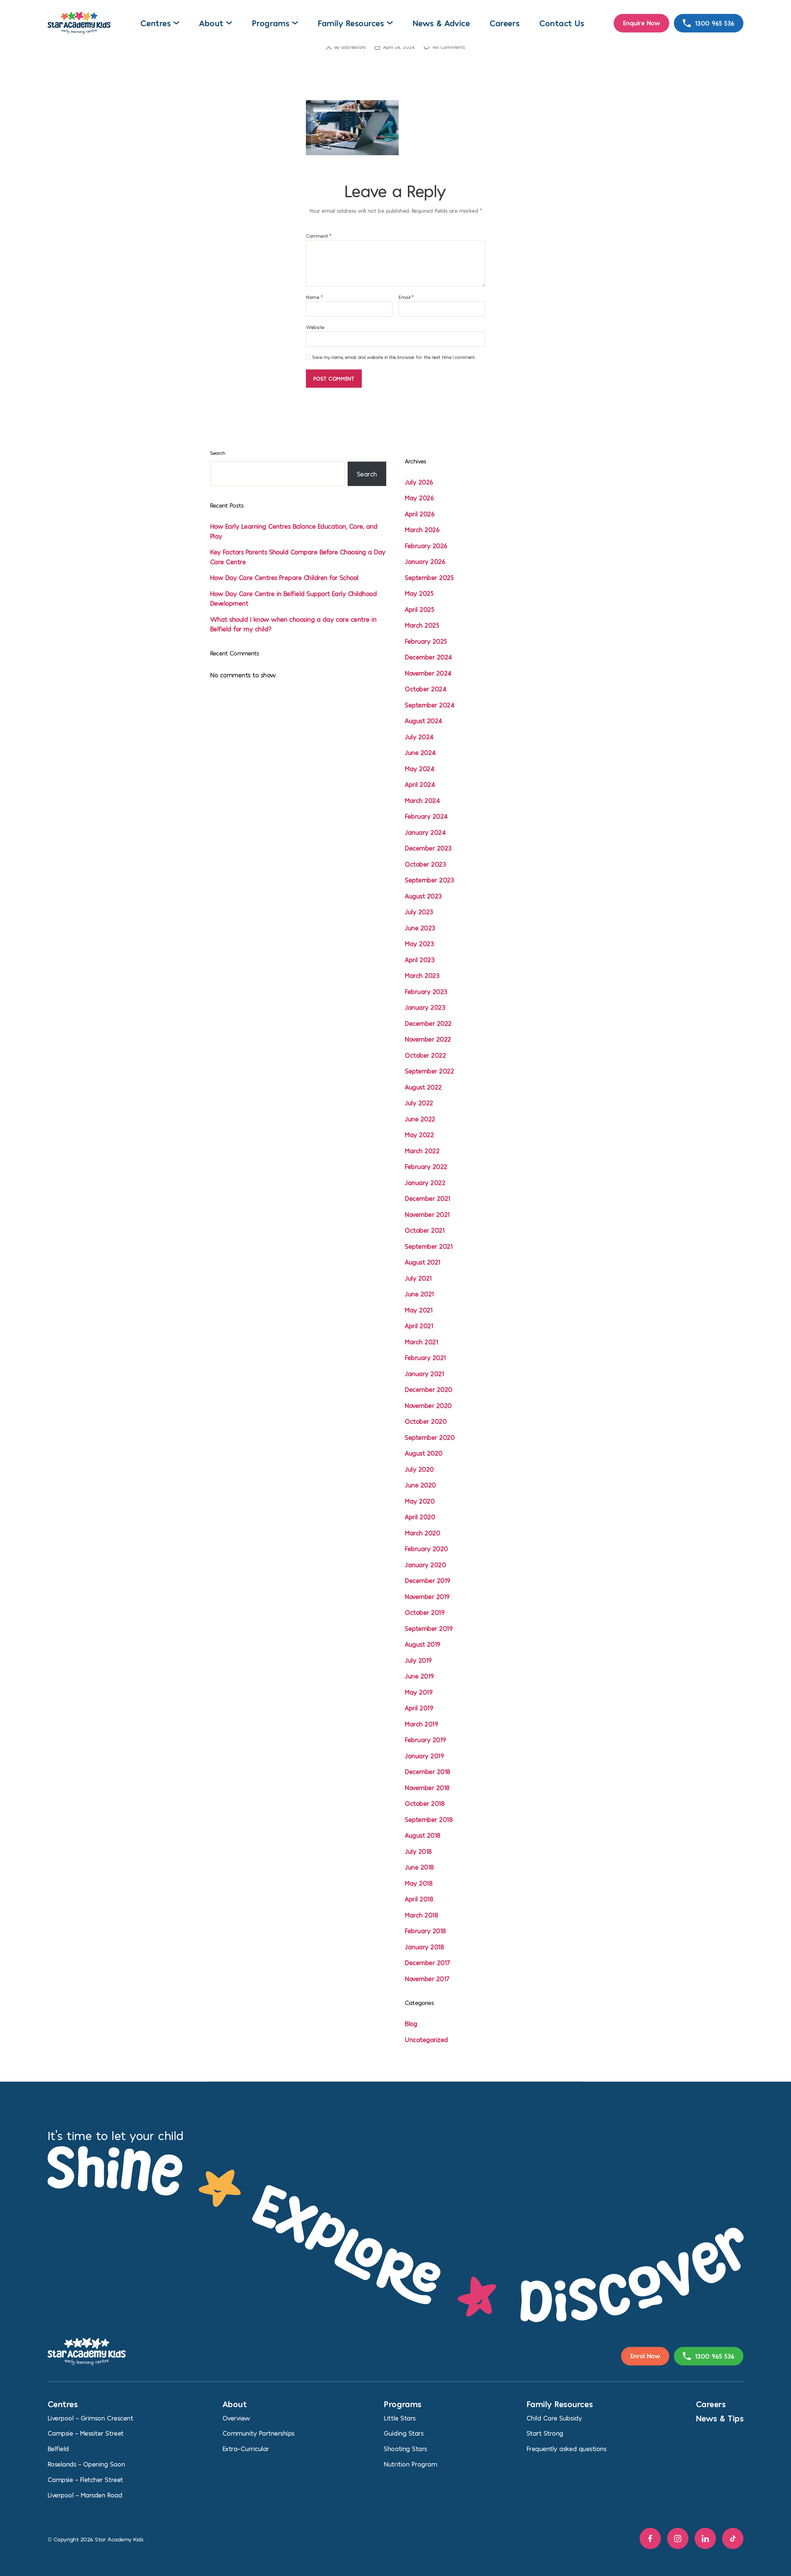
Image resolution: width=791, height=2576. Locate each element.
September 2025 (429, 577)
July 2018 (418, 1851)
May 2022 (419, 1134)
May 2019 (419, 1692)
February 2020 (426, 1548)
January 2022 (425, 1182)
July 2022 (419, 1103)
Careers (504, 23)
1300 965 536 (715, 23)
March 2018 (421, 1915)
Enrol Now (645, 2356)
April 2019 (419, 1708)
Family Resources (351, 23)
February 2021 (425, 1357)
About (211, 23)
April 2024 (420, 784)
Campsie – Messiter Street (86, 2433)
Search (218, 453)
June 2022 (420, 1119)
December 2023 (428, 848)
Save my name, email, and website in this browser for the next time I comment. (394, 357)
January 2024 (425, 832)
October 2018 (425, 1803)
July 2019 (418, 1660)
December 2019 (427, 1580)
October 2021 (425, 1230)
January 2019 (424, 1756)
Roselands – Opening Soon (86, 2464)
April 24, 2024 (399, 47)
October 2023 (425, 864)
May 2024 (420, 768)
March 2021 (421, 1342)
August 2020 (424, 1453)
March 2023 (422, 975)
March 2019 (421, 1724)
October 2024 (426, 689)
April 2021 (419, 1326)
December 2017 (427, 1962)
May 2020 (420, 1501)
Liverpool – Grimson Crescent (90, 2418)
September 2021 (429, 1246)
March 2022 (422, 1151)
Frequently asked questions (567, 2448)
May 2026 (419, 498)
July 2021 (418, 1278)
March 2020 (422, 1533)
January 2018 (424, 1947)
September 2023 (429, 880)
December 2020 (429, 1389)
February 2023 (426, 991)
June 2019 (419, 1676)
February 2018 (425, 1931)
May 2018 (419, 1883)
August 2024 (424, 721)
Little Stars (400, 2418)
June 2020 (420, 1485)
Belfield (58, 2448)
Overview (236, 2418)
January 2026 (425, 561)
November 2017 (427, 1979)
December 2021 (427, 1198)
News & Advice (441, 23)
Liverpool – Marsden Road (85, 2495)
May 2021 (419, 1310)
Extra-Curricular (246, 2448)
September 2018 (429, 1819)
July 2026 (419, 482)
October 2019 (425, 1612)
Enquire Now (642, 23)
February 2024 (426, 816)
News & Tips (720, 2418)
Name (314, 297)
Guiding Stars (404, 2433)
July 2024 (419, 737)
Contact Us (562, 23)
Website (315, 327)
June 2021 (419, 1294)
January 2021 (424, 1373)
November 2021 (427, 1214)
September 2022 (429, 1071)
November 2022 (428, 1039)
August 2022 (423, 1087)
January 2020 (425, 1565)
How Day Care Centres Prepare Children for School (284, 577)
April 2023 (420, 960)
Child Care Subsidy (554, 2418)
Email (406, 297)
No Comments (449, 47)
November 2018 (427, 1787)
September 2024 (430, 705)
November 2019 (427, 1596)
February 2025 (426, 641)
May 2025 (419, 593)
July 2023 (419, 912)
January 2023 (425, 1007)
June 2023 (420, 928)
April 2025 (419, 609)
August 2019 (423, 1644)
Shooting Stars (405, 2448)
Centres (155, 23)
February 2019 (425, 1740)
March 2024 (422, 800)
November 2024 (428, 673)
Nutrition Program (410, 2464)
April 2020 (420, 1517)
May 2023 (419, 943)
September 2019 (429, 1628)
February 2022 (426, 1166)
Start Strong (545, 2433)
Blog (411, 2023)
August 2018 (423, 1835)
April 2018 (419, 1899)
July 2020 (419, 1469)
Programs (271, 23)
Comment (319, 236)
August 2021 (423, 1262)
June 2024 (420, 752)
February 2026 (426, 546)
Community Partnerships (258, 2433)
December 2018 (427, 1771)
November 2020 (428, 1405)
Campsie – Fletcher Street (85, 2479)
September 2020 (430, 1437)
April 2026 (420, 514)
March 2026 (422, 529)
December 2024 (429, 657)
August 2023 (423, 896)
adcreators (353, 47)
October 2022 (425, 1055)
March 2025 (422, 625)
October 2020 (426, 1421)
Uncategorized (426, 2039)
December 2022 (428, 1023)
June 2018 (419, 1867)
